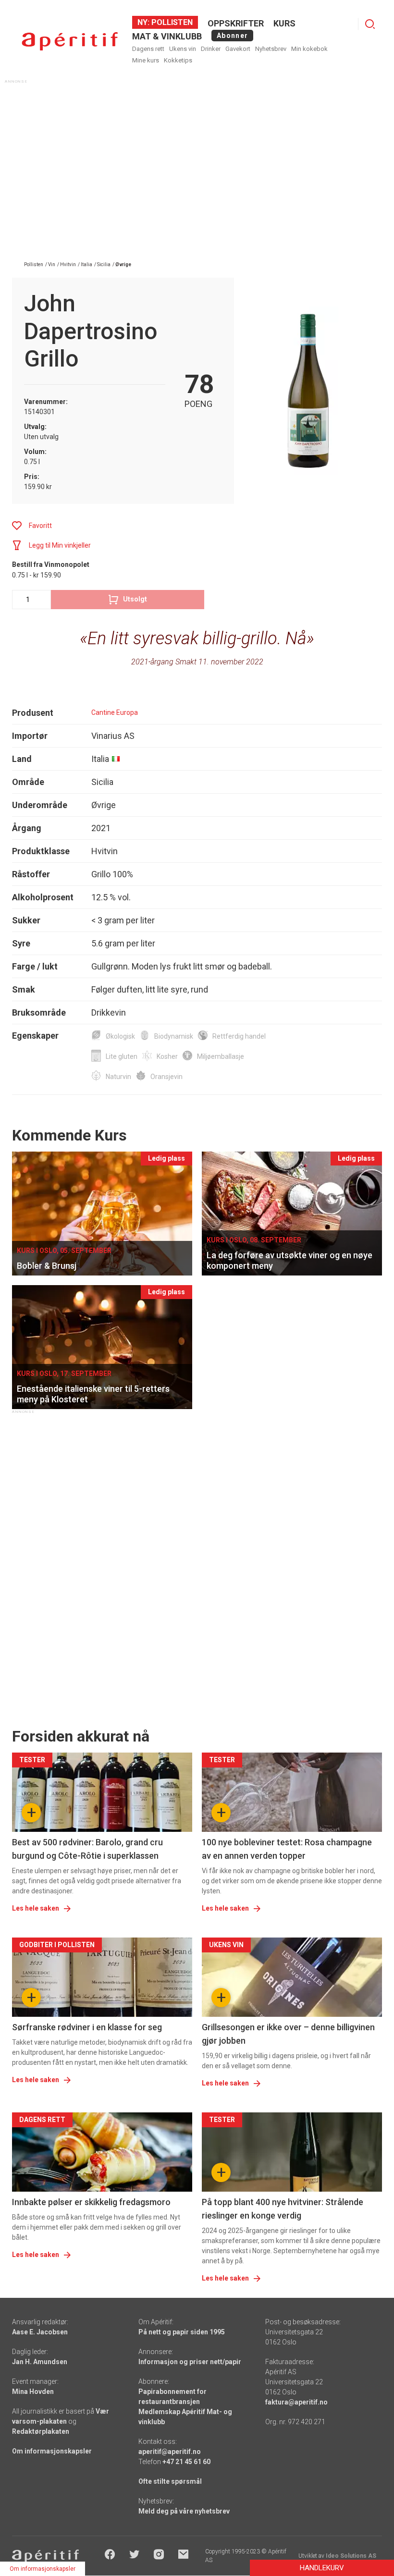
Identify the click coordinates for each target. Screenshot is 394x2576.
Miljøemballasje (221, 1056)
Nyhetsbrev (271, 49)
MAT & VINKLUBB (167, 36)
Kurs (284, 23)
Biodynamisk (174, 1036)
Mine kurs (146, 60)
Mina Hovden (33, 2392)
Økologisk (120, 1036)
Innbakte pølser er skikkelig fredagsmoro (91, 2202)
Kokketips (178, 60)
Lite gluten (122, 1056)
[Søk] (370, 24)
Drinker (211, 49)
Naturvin (118, 1077)
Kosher (167, 1056)
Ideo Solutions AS (351, 2556)
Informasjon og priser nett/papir (190, 2362)
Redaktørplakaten (41, 2431)
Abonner (232, 36)
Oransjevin (166, 1077)
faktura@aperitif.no (296, 2402)
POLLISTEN (171, 22)
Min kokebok (309, 49)
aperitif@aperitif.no (170, 2452)
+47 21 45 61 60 (186, 2462)
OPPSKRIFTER (236, 23)
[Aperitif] (70, 42)
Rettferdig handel (239, 1036)
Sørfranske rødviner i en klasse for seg (87, 2027)
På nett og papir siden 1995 (182, 2332)
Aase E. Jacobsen (40, 2332)
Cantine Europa (115, 712)
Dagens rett (148, 49)
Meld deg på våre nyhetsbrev (184, 2511)
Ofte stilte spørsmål (170, 2481)
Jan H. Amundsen (40, 2362)
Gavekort (238, 49)
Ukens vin (183, 49)
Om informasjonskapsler (52, 2451)
